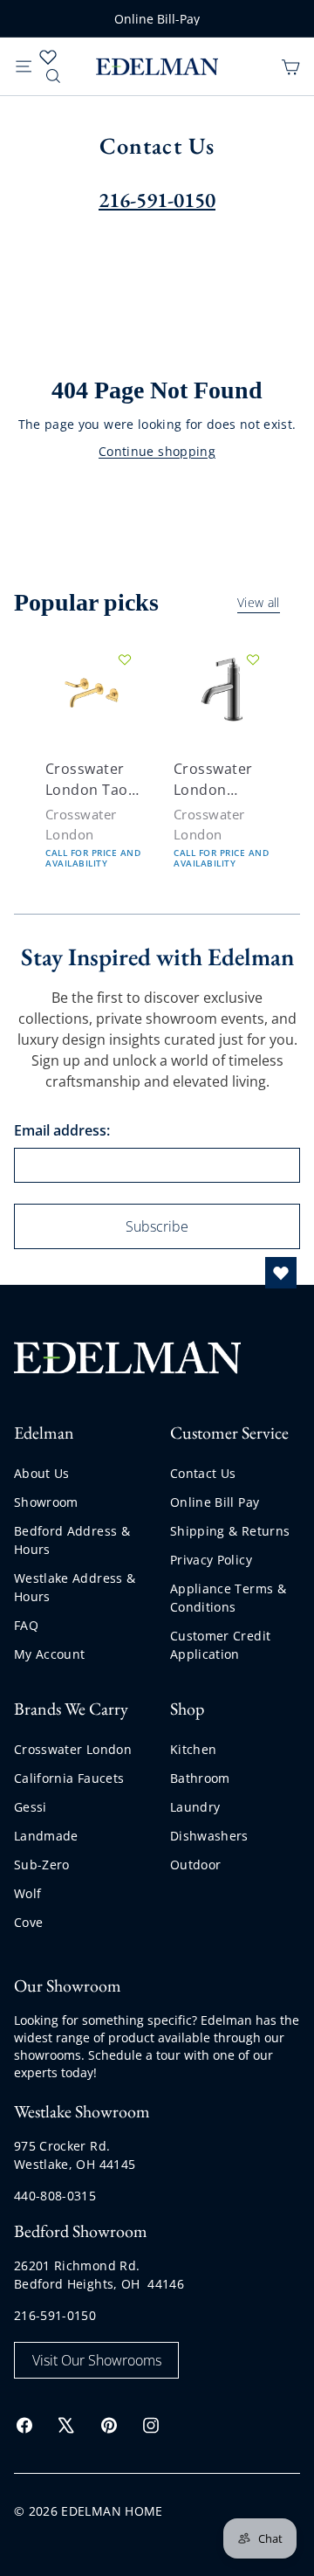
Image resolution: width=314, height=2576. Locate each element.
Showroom (46, 1502)
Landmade (46, 1836)
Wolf (27, 1893)
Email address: (62, 1130)
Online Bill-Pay (157, 19)
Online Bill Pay (215, 1502)
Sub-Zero (42, 1865)
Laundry (195, 1807)
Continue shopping (157, 451)
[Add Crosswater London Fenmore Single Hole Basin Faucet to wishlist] (253, 660)
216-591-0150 (55, 2315)
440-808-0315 (55, 2196)
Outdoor (195, 1865)
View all (259, 604)
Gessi (31, 1807)
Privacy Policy (211, 1560)
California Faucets (69, 1778)
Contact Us (203, 1473)
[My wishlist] (48, 57)
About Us (42, 1473)
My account (50, 1654)
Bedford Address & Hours (72, 1540)
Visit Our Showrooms (97, 2360)
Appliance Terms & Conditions (228, 1598)
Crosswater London (73, 1749)
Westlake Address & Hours (75, 1587)
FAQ (26, 1625)
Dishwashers (209, 1836)
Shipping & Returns (230, 1531)
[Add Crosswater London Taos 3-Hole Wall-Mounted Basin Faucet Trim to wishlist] (125, 660)
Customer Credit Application (220, 1645)
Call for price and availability (93, 858)
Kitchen (193, 1749)
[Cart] (290, 66)
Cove (28, 1922)
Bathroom (200, 1778)
